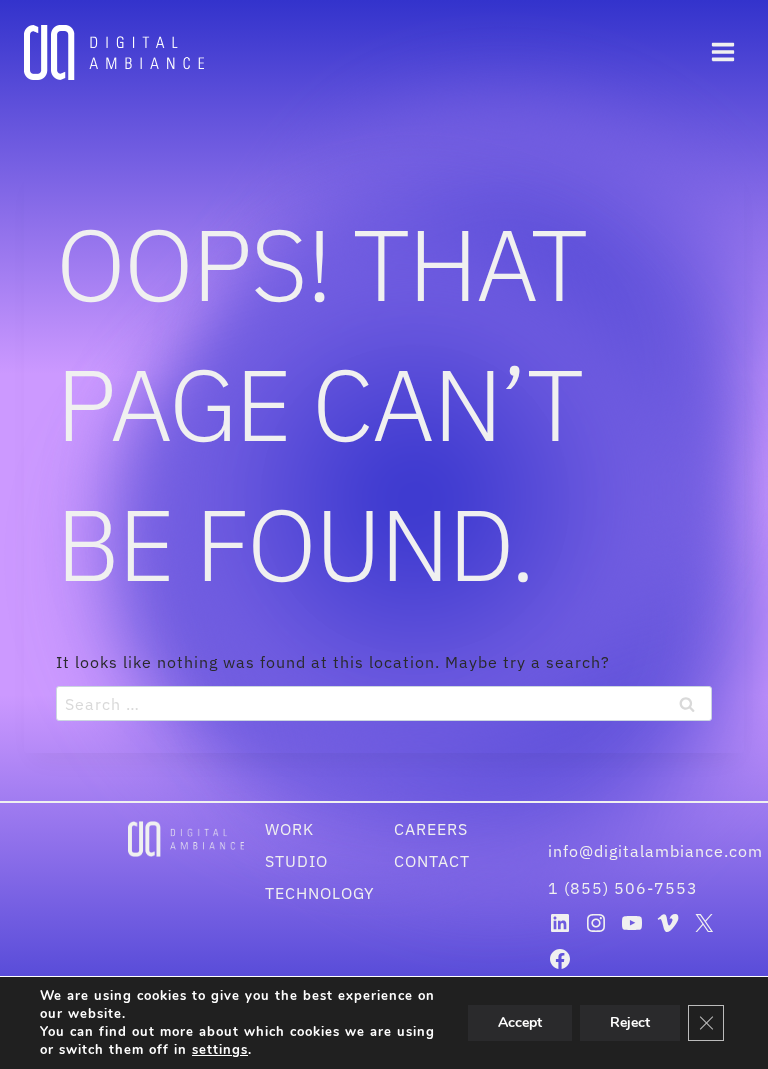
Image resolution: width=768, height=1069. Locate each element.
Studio (296, 861)
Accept (520, 1022)
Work (289, 829)
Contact (432, 861)
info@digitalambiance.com (658, 851)
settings (220, 1050)
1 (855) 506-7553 (623, 888)
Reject (630, 1022)
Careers (431, 829)
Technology (319, 893)
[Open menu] (722, 52)
